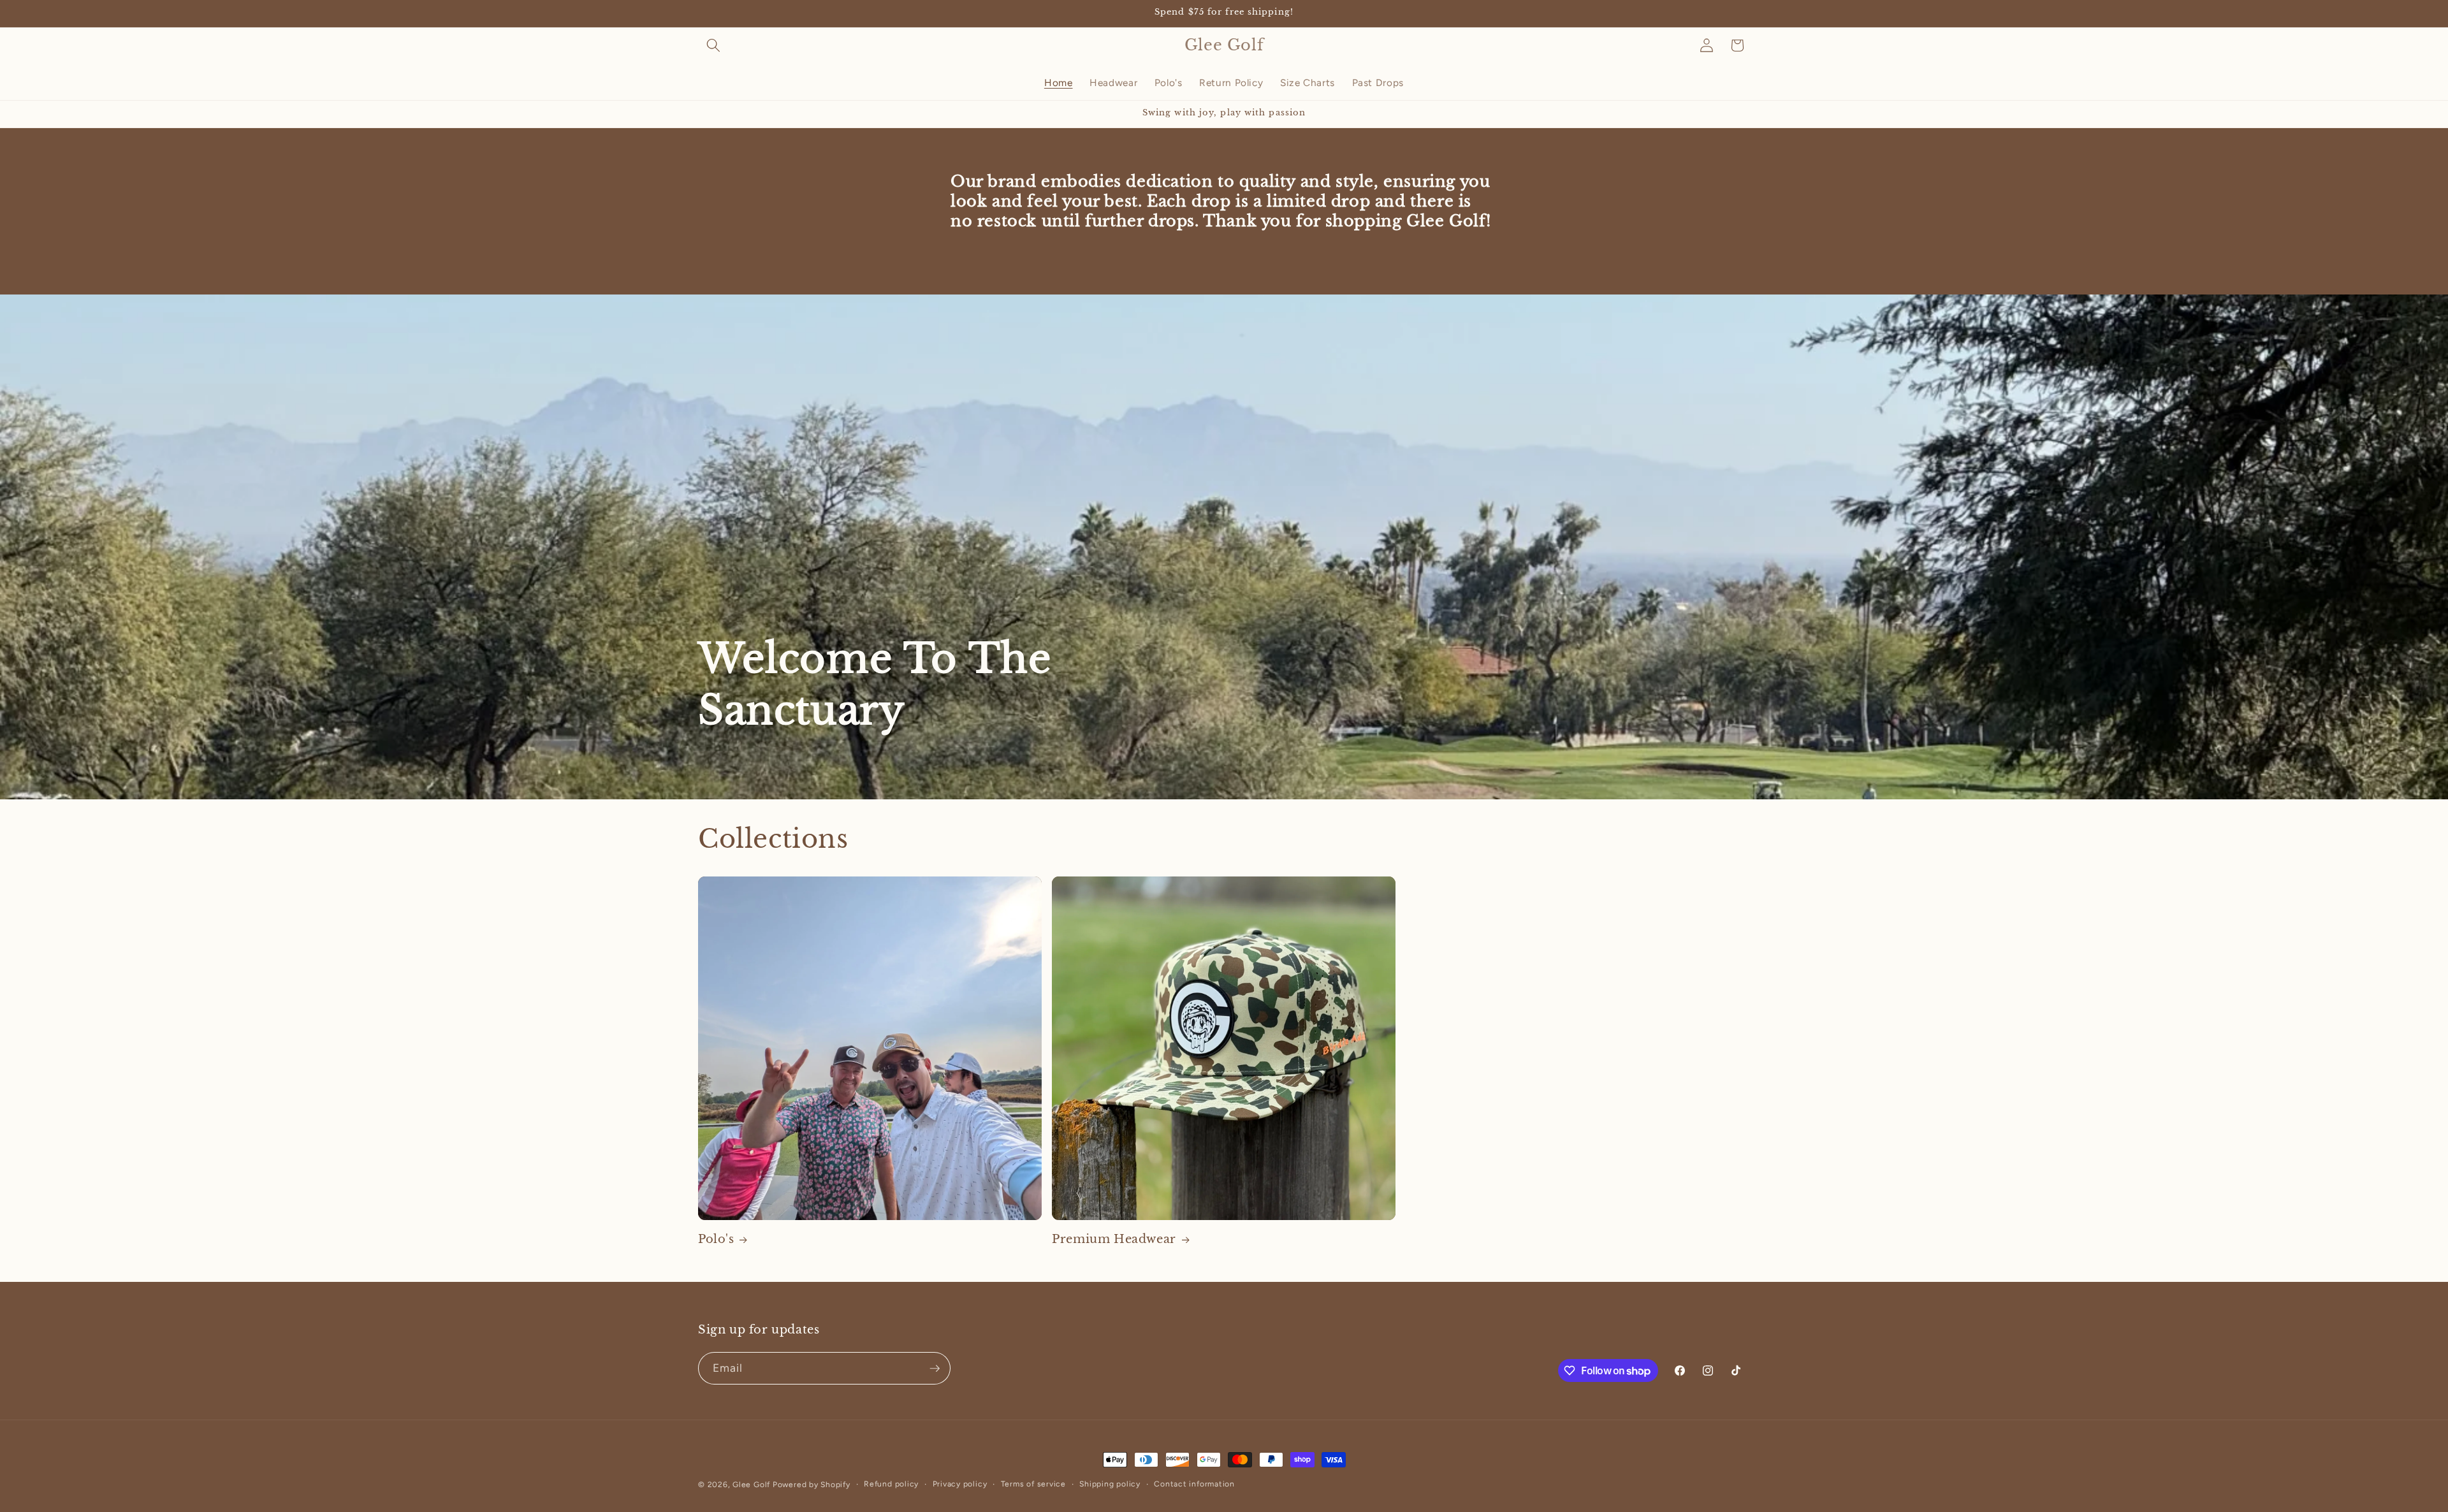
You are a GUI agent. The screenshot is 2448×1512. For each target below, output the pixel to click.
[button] (713, 45)
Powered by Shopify (812, 1485)
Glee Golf (751, 1485)
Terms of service (1033, 1484)
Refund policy (891, 1484)
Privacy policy (960, 1484)
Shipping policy (1110, 1484)
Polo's (716, 1239)
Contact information (1194, 1484)
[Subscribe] (935, 1369)
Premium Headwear (1114, 1239)
